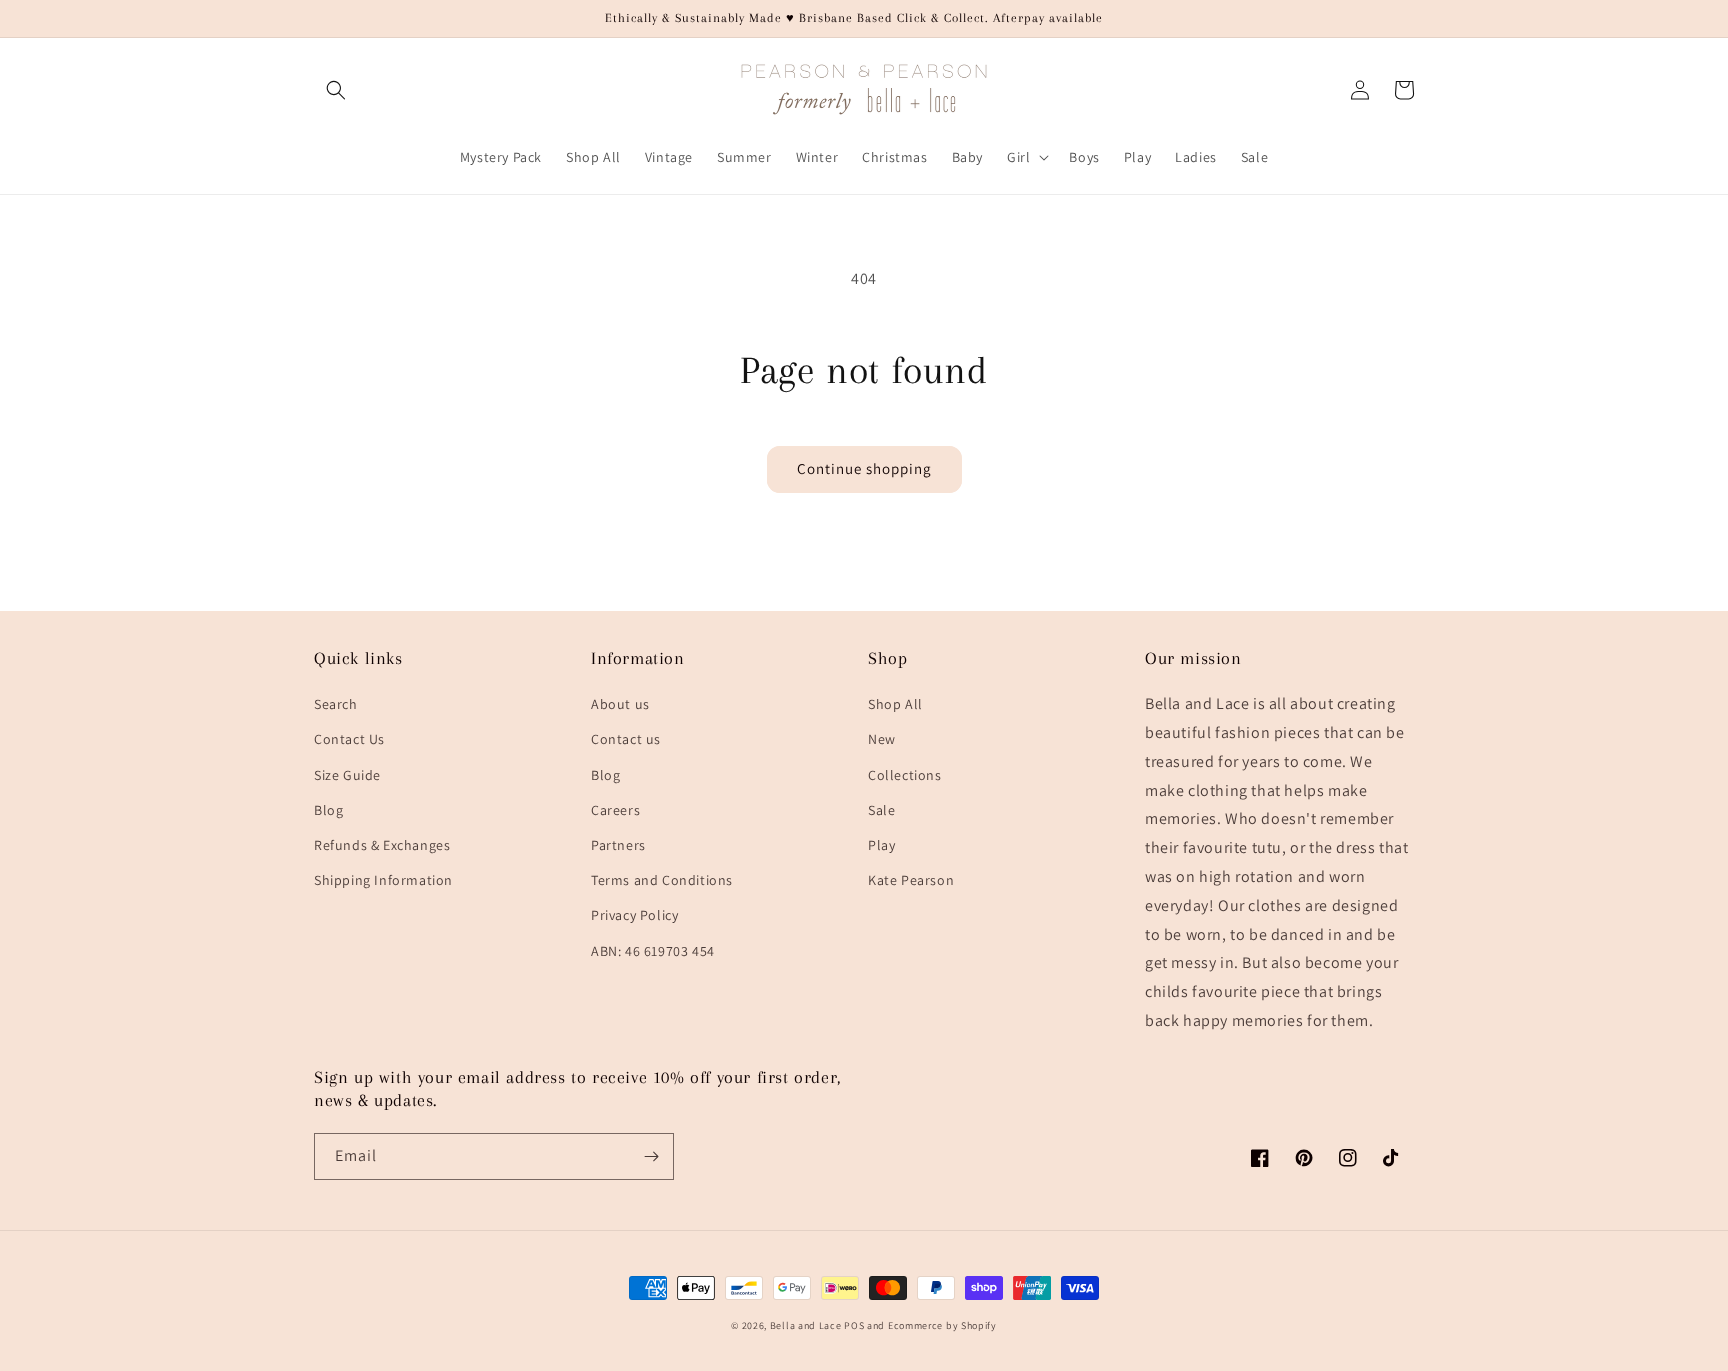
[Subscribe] (651, 1156)
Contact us (626, 739)
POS (854, 1325)
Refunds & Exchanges (382, 845)
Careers (615, 810)
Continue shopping (864, 468)
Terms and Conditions (662, 880)
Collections (905, 775)
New (882, 739)
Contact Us (349, 739)
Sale (881, 810)
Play (881, 845)
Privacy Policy (634, 915)
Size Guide (347, 775)
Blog (328, 810)
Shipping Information (383, 880)
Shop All (895, 704)
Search (336, 704)
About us (620, 704)
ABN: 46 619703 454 (653, 951)
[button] (336, 90)
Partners (618, 845)
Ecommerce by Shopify (942, 1325)
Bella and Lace (806, 1325)
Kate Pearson (911, 880)
